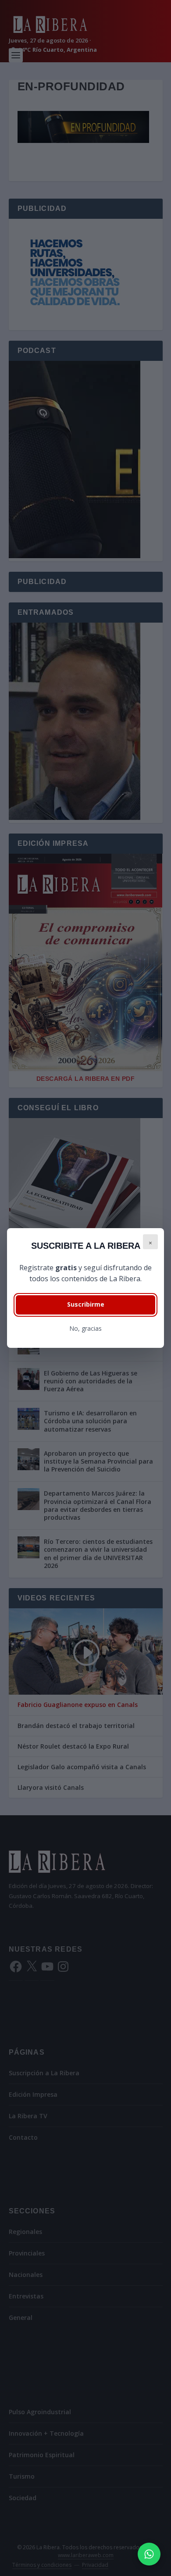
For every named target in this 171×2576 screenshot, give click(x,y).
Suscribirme (86, 1304)
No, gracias (85, 1328)
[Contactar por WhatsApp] (149, 2554)
